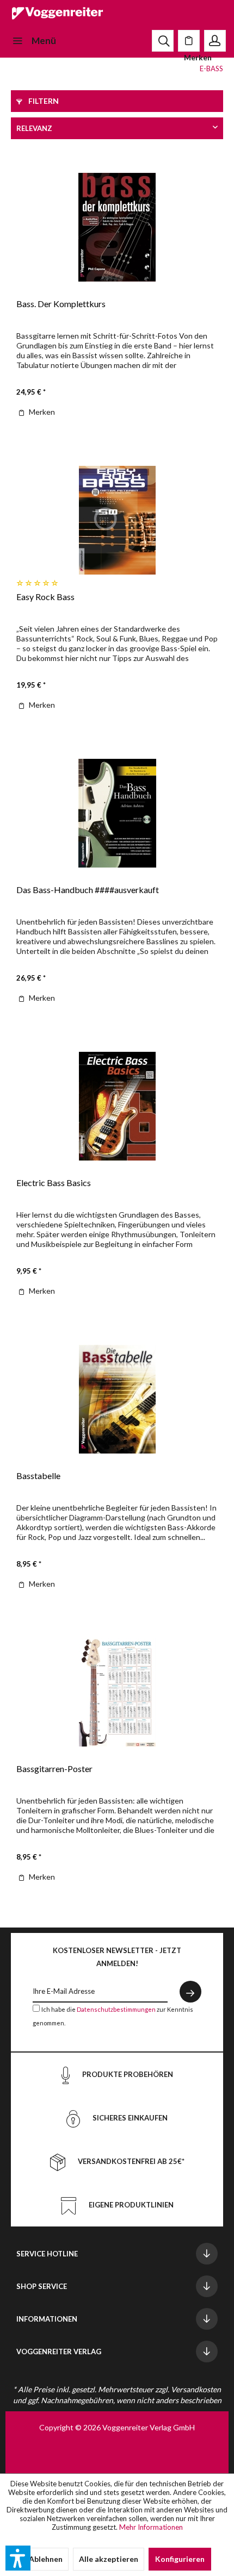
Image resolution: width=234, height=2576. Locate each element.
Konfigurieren (180, 2559)
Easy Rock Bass (45, 597)
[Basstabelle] (117, 1399)
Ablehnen (46, 2559)
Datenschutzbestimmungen (116, 2009)
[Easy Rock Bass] (117, 520)
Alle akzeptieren (109, 2559)
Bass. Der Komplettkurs (61, 304)
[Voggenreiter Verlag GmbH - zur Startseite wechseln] (57, 15)
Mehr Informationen (151, 2527)
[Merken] (189, 41)
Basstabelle (38, 1476)
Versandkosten (196, 2389)
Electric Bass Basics (54, 1183)
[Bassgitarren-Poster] (117, 1692)
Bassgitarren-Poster (54, 1769)
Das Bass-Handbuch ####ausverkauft (88, 890)
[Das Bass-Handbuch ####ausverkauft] (117, 813)
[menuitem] (33, 41)
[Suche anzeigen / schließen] (163, 41)
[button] (18, 2558)
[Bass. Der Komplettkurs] (117, 227)
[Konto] (215, 41)
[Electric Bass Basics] (117, 1106)
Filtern (43, 101)
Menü (44, 40)
